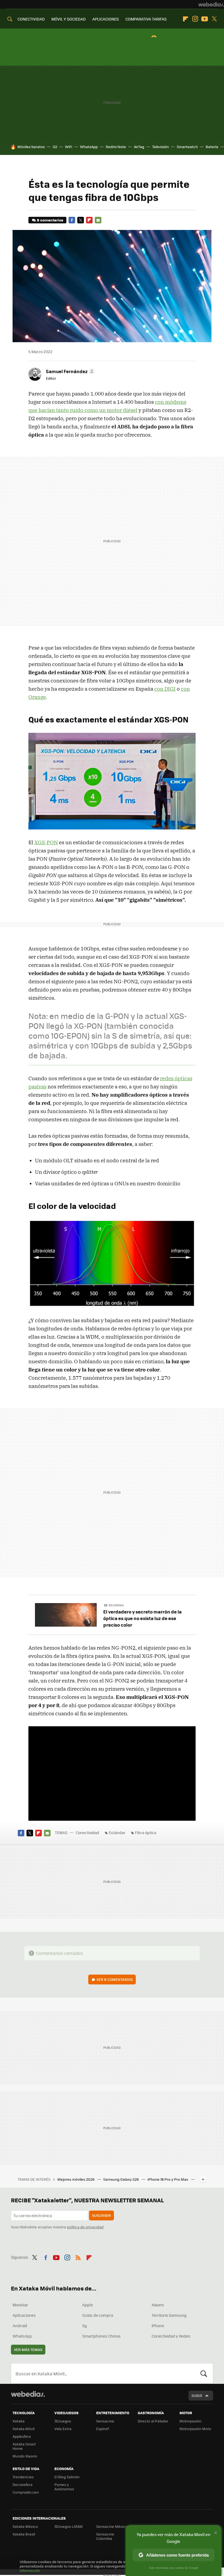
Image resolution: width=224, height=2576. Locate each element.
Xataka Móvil (23, 2429)
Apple (88, 2305)
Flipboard (185, 19)
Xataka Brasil (24, 2534)
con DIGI (165, 689)
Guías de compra (98, 2315)
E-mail (98, 220)
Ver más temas (28, 2349)
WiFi (69, 147)
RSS (78, 2257)
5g (85, 2326)
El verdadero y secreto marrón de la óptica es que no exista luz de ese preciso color (142, 1618)
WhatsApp (89, 147)
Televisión (160, 147)
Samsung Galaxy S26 (121, 2179)
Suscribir (101, 2215)
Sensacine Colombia (105, 2536)
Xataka (19, 2421)
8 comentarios (50, 220)
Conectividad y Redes (171, 2336)
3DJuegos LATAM (69, 2526)
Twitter (214, 19)
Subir (197, 2395)
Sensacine (105, 2421)
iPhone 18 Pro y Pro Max (168, 2179)
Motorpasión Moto (195, 2429)
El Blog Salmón (67, 2477)
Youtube (205, 19)
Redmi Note (116, 147)
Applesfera (22, 2436)
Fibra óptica (146, 1832)
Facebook (72, 220)
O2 (55, 147)
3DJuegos (63, 2421)
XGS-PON (46, 842)
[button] (70, 371)
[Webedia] (211, 4)
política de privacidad (85, 2227)
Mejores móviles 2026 (76, 2179)
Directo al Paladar (153, 2421)
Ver (115, 1979)
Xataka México (25, 2526)
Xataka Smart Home (24, 2446)
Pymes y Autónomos (64, 2487)
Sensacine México (112, 2526)
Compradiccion (26, 2492)
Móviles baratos (31, 147)
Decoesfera (23, 2484)
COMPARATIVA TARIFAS (146, 19)
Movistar (20, 2305)
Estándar (117, 1832)
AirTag (139, 147)
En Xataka (116, 1605)
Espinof (102, 2429)
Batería (212, 147)
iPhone (158, 2326)
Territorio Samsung (169, 2315)
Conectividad (87, 1832)
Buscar (204, 2373)
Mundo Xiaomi (25, 2456)
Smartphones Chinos (101, 2336)
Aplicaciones (24, 2315)
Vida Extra (63, 2429)
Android (20, 2326)
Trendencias (23, 2477)
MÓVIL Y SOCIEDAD (69, 19)
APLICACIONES (106, 19)
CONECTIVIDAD (31, 19)
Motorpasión (190, 2421)
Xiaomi (158, 2305)
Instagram (195, 19)
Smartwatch (187, 147)
